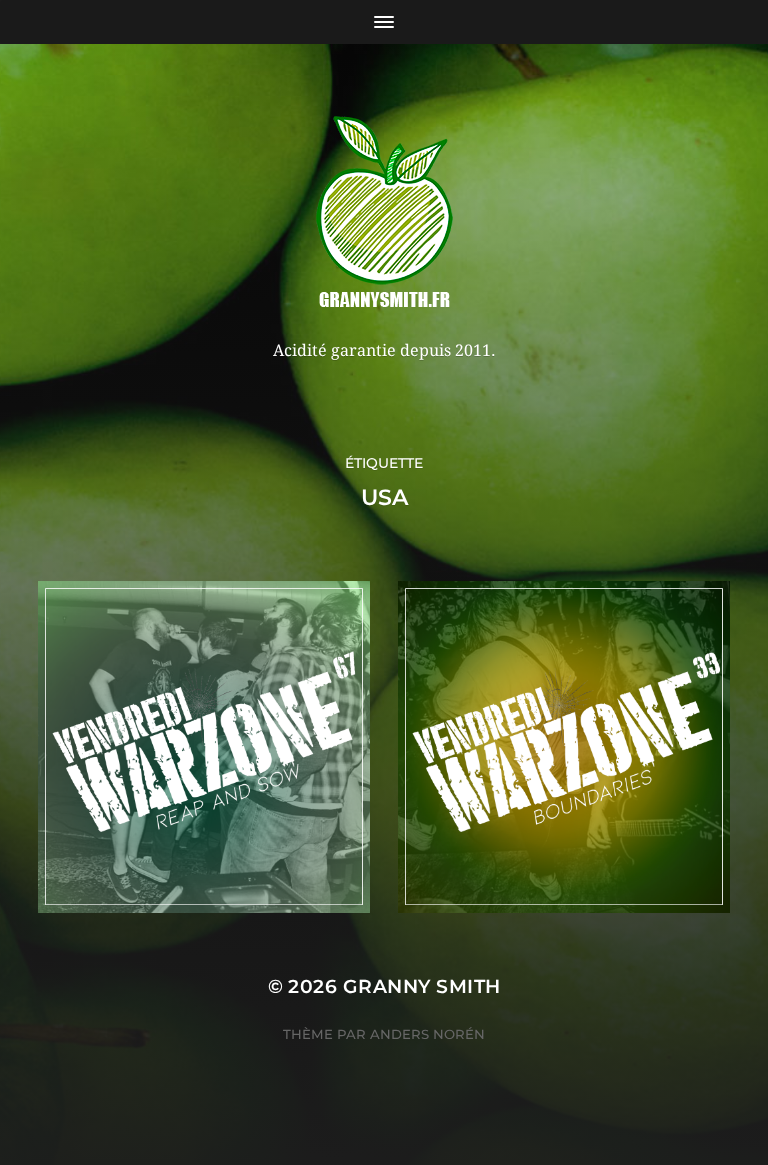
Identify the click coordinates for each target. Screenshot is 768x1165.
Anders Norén (427, 1034)
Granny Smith (422, 986)
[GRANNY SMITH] (384, 214)
